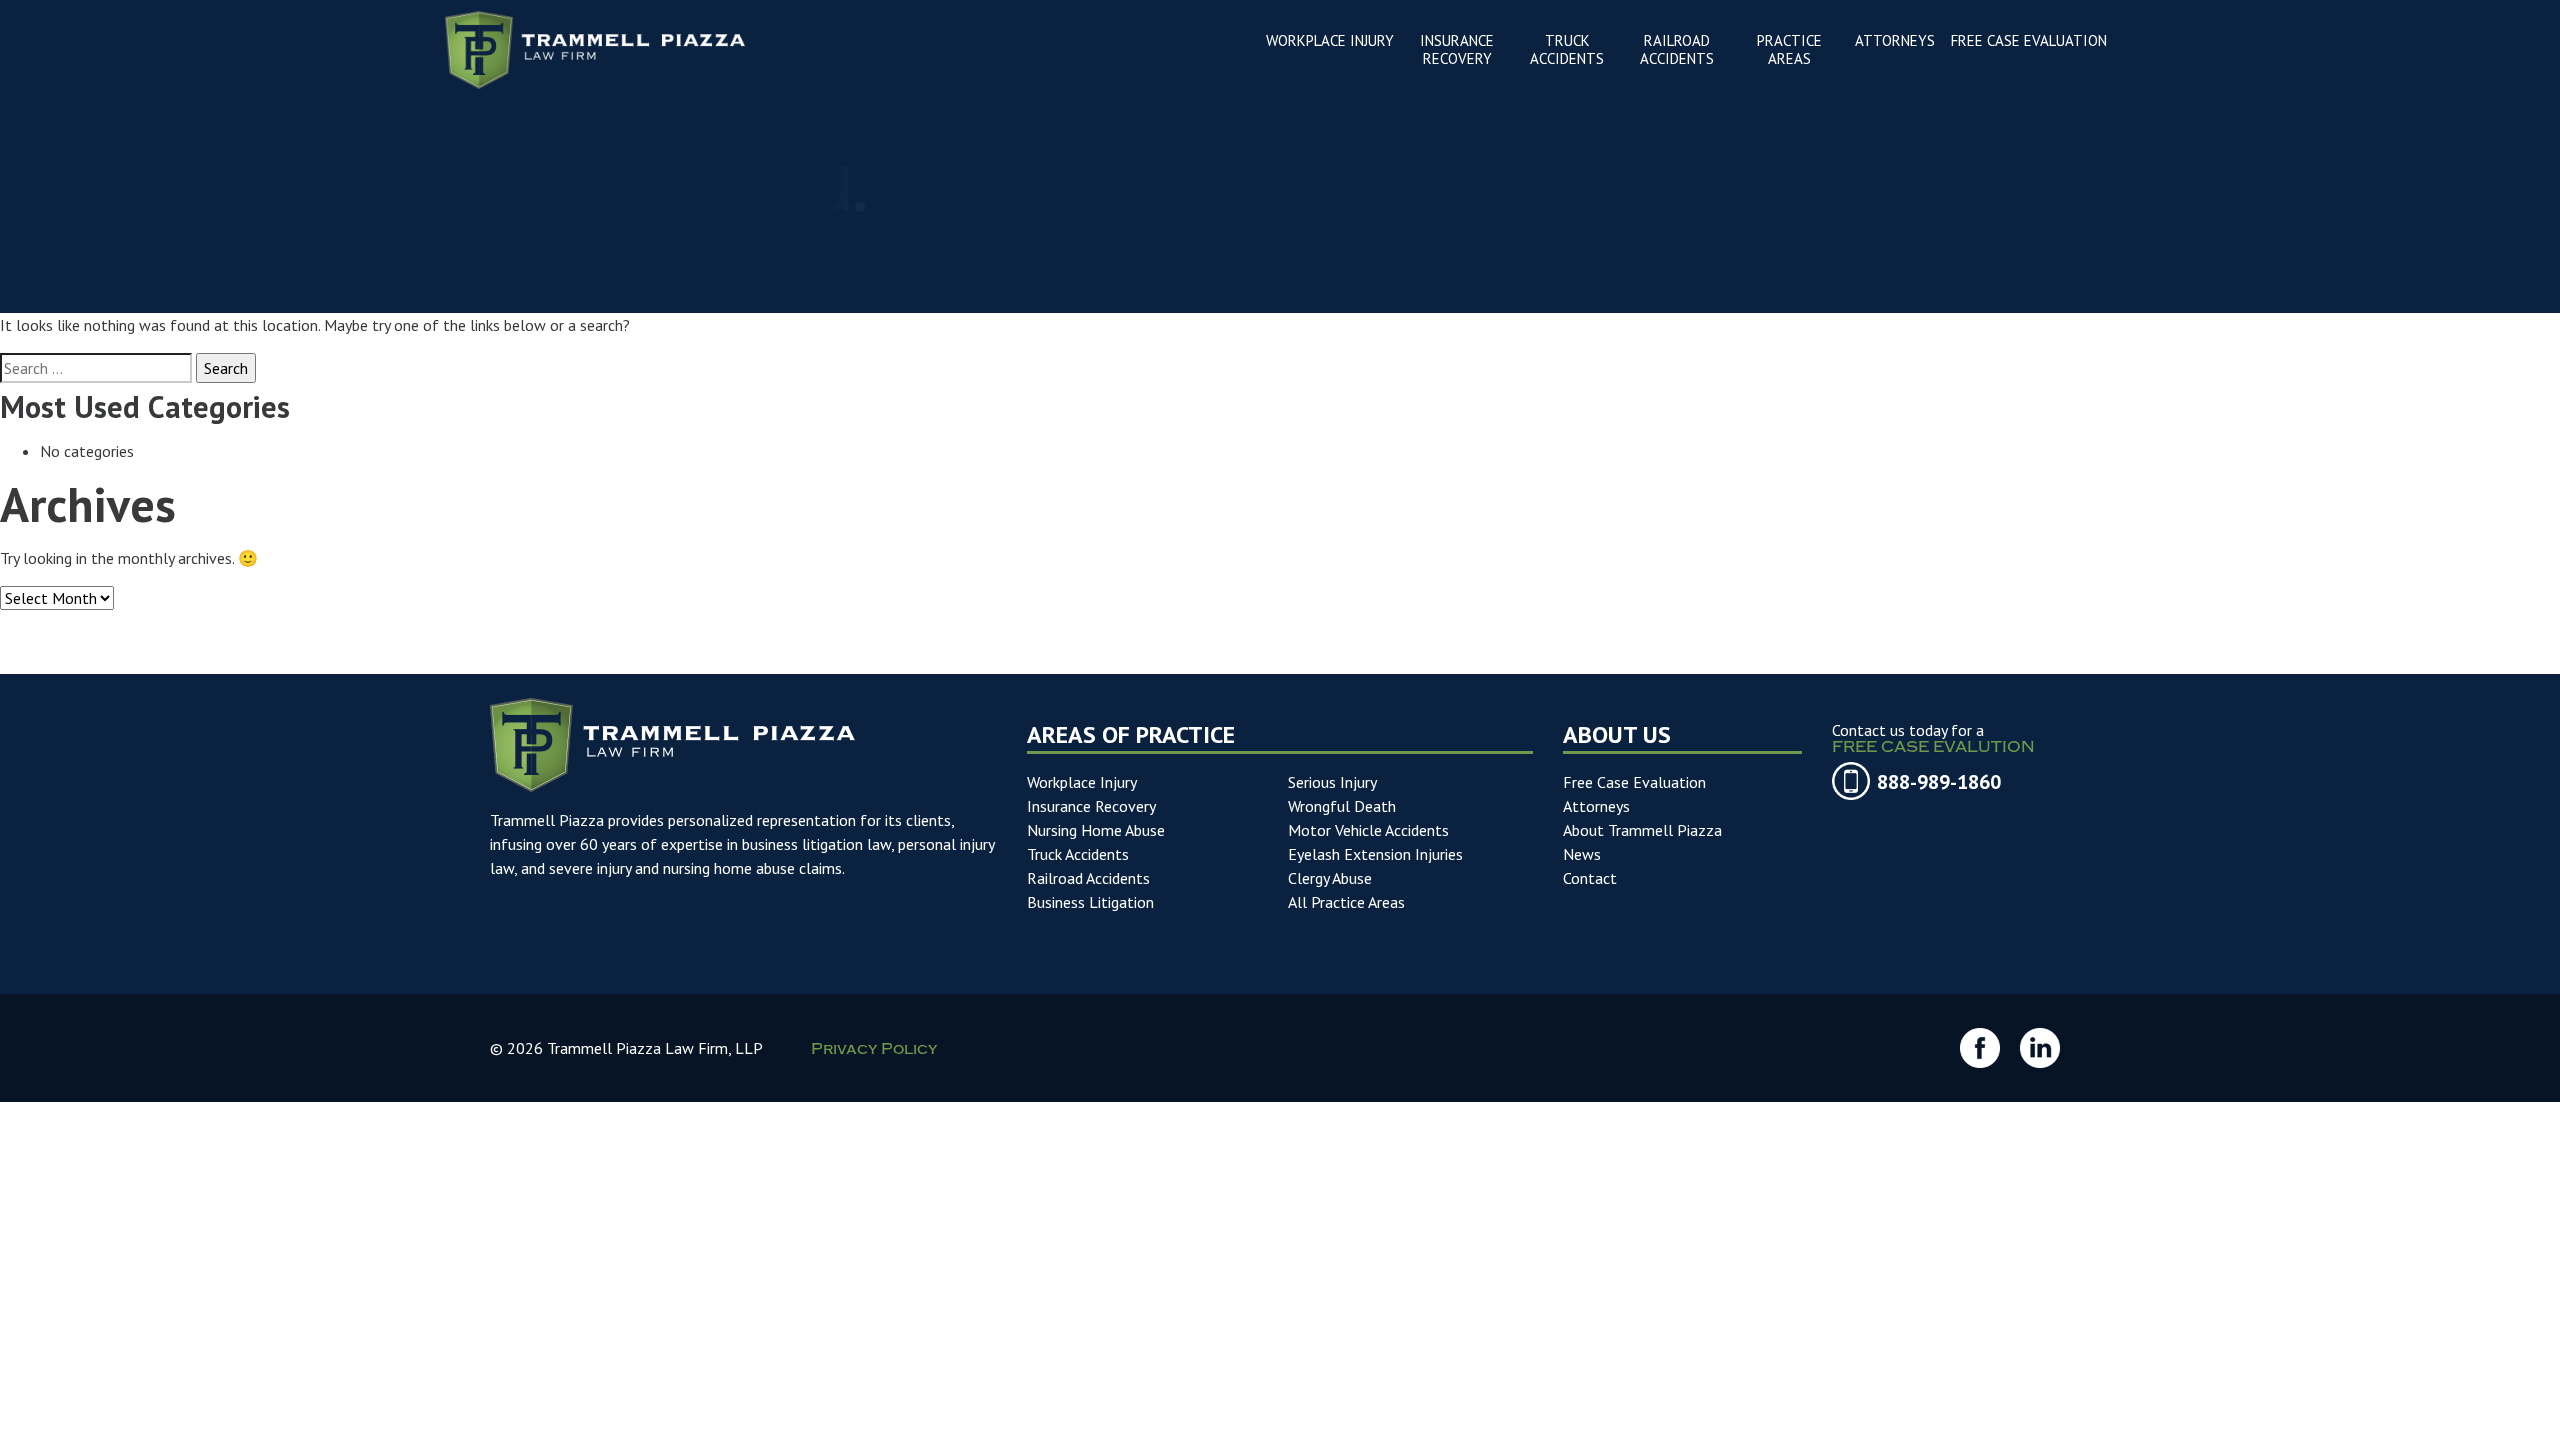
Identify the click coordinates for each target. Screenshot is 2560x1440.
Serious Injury (1332, 782)
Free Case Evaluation (1634, 782)
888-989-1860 (1939, 782)
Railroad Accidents (1088, 878)
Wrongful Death (1342, 806)
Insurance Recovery (1091, 806)
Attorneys (1596, 806)
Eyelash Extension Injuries (1375, 854)
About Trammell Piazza (1642, 830)
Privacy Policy (874, 1051)
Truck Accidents (1078, 854)
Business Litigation (1090, 902)
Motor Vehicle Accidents (1368, 830)
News (1582, 854)
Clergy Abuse (1330, 878)
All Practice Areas (1346, 902)
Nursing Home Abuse (1096, 830)
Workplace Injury (1082, 782)
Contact (1590, 878)
